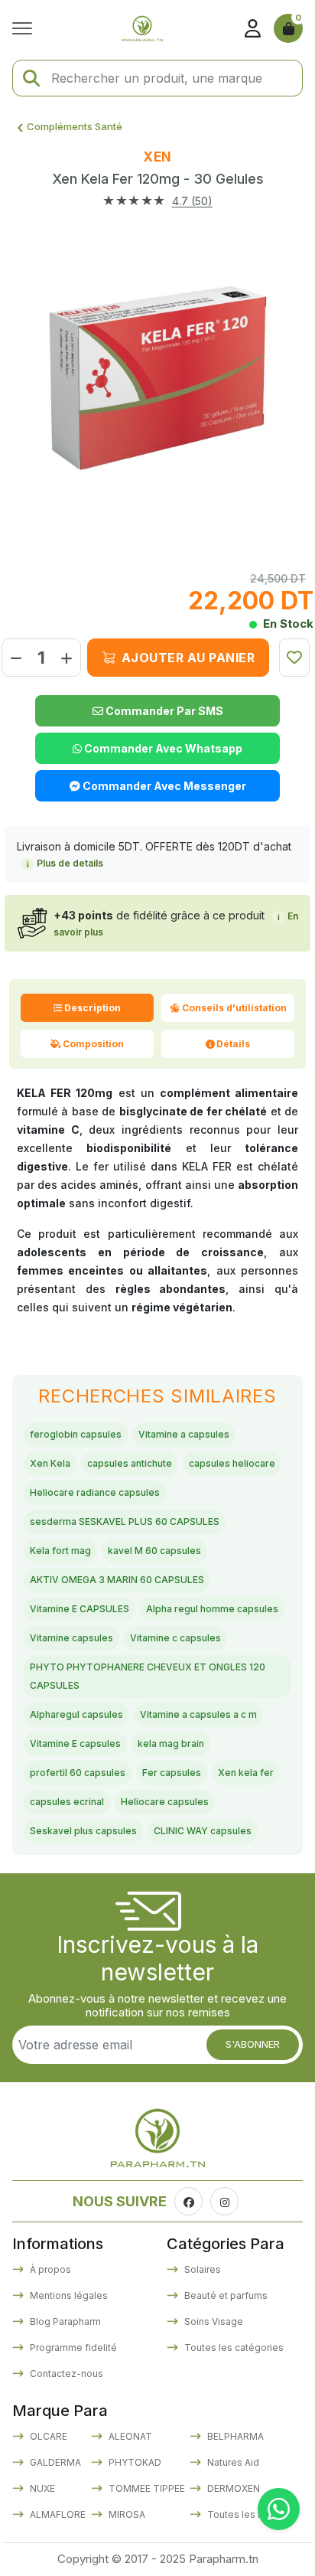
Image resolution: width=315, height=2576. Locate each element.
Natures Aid (232, 2462)
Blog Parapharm (64, 2321)
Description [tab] (93, 1008)
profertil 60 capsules (78, 1773)
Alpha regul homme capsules (212, 1609)
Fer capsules (172, 1773)
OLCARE (47, 2436)
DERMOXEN (232, 2488)
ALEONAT (129, 2436)
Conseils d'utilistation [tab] (234, 1008)
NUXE (41, 2488)
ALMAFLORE (57, 2514)
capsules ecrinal (67, 1802)
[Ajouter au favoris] (294, 658)
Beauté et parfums (225, 2295)
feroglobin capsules (76, 1434)
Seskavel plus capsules (83, 1831)
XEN (157, 157)
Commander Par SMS (163, 711)
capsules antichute (130, 1463)
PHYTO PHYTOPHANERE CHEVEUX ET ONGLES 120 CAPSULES (148, 1676)
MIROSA (126, 2514)
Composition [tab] (93, 1044)
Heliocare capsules (165, 1802)
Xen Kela (50, 1463)
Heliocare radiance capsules (95, 1492)
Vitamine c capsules (175, 1638)
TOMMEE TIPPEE (146, 2488)
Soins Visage (213, 2321)
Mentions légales (68, 2295)
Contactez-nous (65, 2374)
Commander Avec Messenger (163, 786)
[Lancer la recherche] (31, 78)
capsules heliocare (232, 1463)
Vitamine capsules (71, 1638)
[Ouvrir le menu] (26, 28)
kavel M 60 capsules (154, 1551)
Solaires (201, 2269)
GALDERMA (54, 2462)
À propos (49, 2269)
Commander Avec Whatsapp (162, 748)
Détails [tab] (233, 1044)
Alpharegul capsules (76, 1714)
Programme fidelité (72, 2347)
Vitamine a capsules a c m (198, 1714)
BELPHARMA (234, 2436)
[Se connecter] (252, 28)
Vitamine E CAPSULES (80, 1609)
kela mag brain (171, 1743)
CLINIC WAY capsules (203, 1831)
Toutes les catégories (233, 2347)
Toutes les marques (251, 2514)
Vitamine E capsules (75, 1743)
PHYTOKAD (134, 2462)
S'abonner (253, 2044)
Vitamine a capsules (184, 1434)
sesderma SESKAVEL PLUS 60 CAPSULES (125, 1521)
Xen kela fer (246, 1773)
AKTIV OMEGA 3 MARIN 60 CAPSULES (117, 1580)
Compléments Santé (75, 126)
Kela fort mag (60, 1551)
